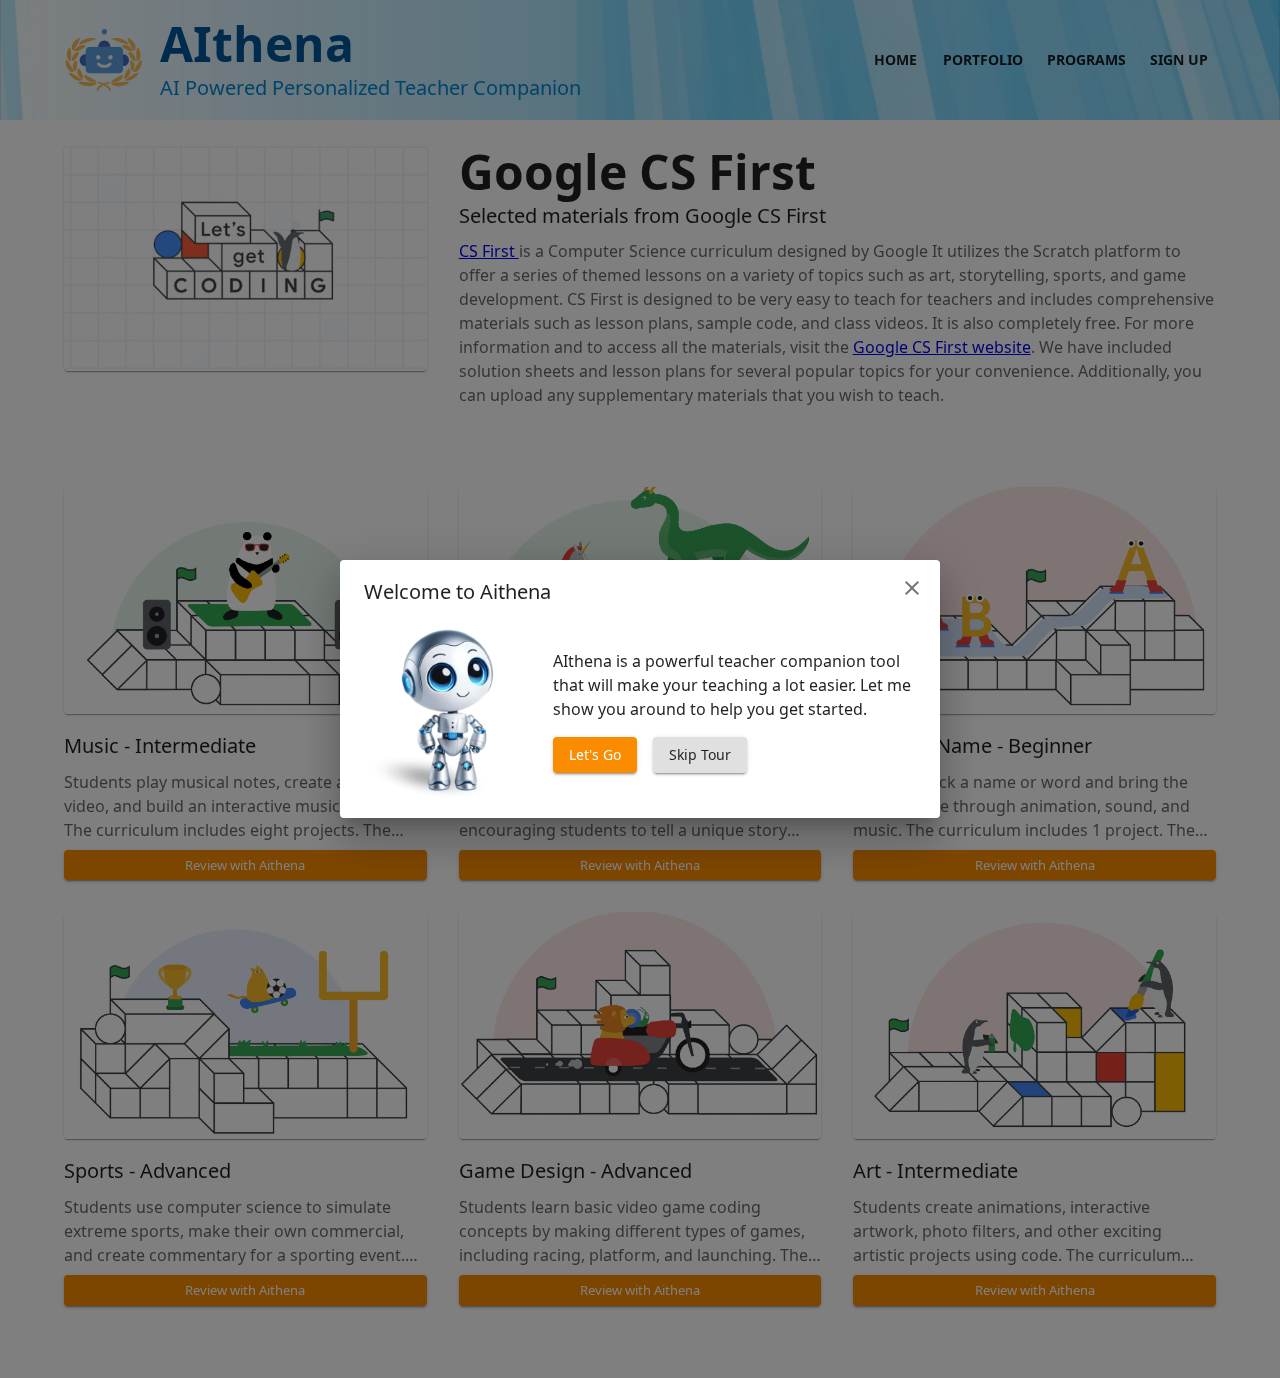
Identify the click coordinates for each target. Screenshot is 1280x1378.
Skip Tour (700, 754)
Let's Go (595, 754)
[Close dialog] (912, 588)
